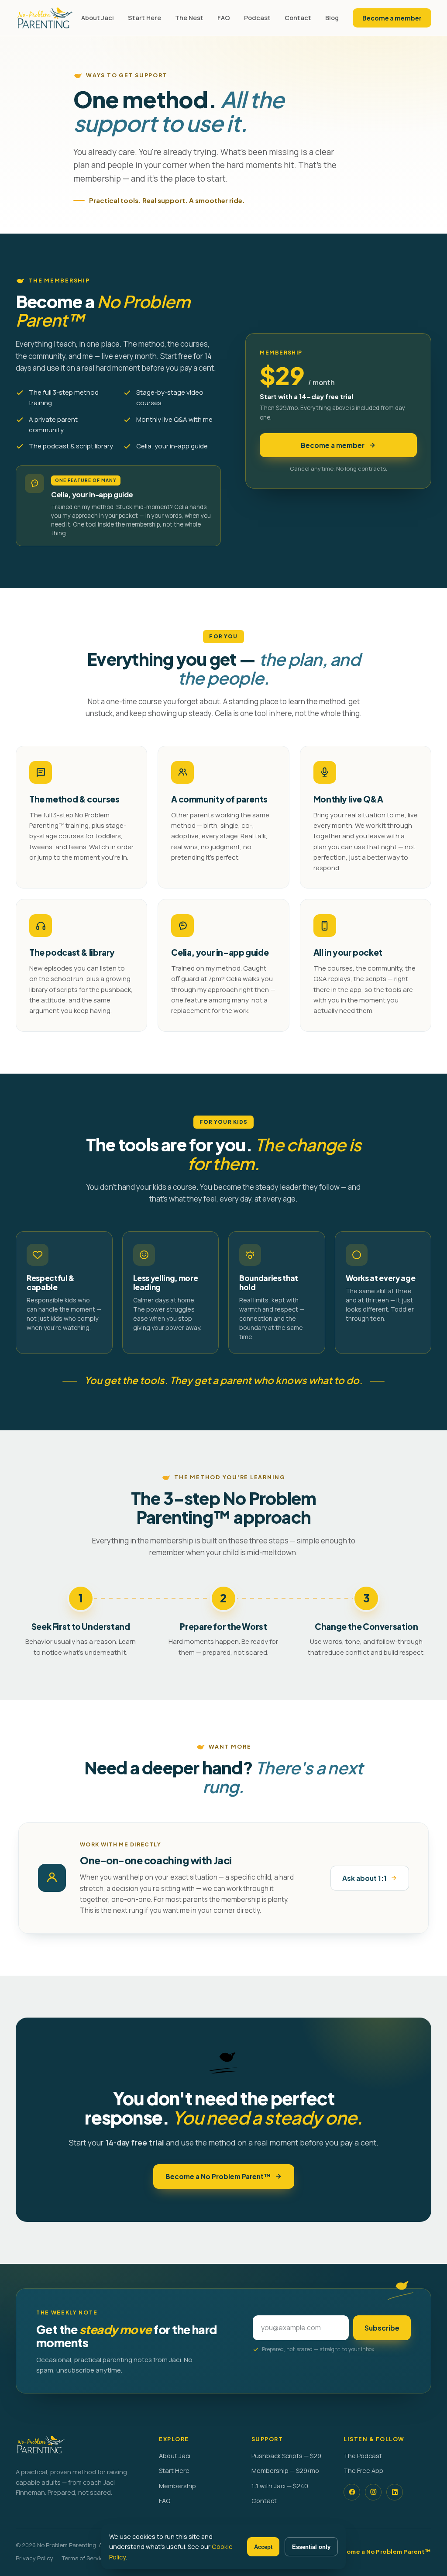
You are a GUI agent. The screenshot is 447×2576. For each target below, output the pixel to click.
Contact (298, 18)
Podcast (257, 18)
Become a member (392, 18)
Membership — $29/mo (285, 2471)
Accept (263, 2547)
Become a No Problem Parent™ (218, 2176)
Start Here (144, 18)
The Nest (189, 18)
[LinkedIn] (395, 2492)
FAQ (224, 18)
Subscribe (382, 2328)
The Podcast (363, 2456)
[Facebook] (352, 2492)
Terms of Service (84, 2558)
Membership (177, 2486)
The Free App (363, 2471)
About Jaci (98, 18)
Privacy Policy (34, 2558)
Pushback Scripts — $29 (286, 2456)
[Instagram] (373, 2492)
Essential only (311, 2547)
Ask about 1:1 (364, 1878)
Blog (332, 18)
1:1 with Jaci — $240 (280, 2486)
